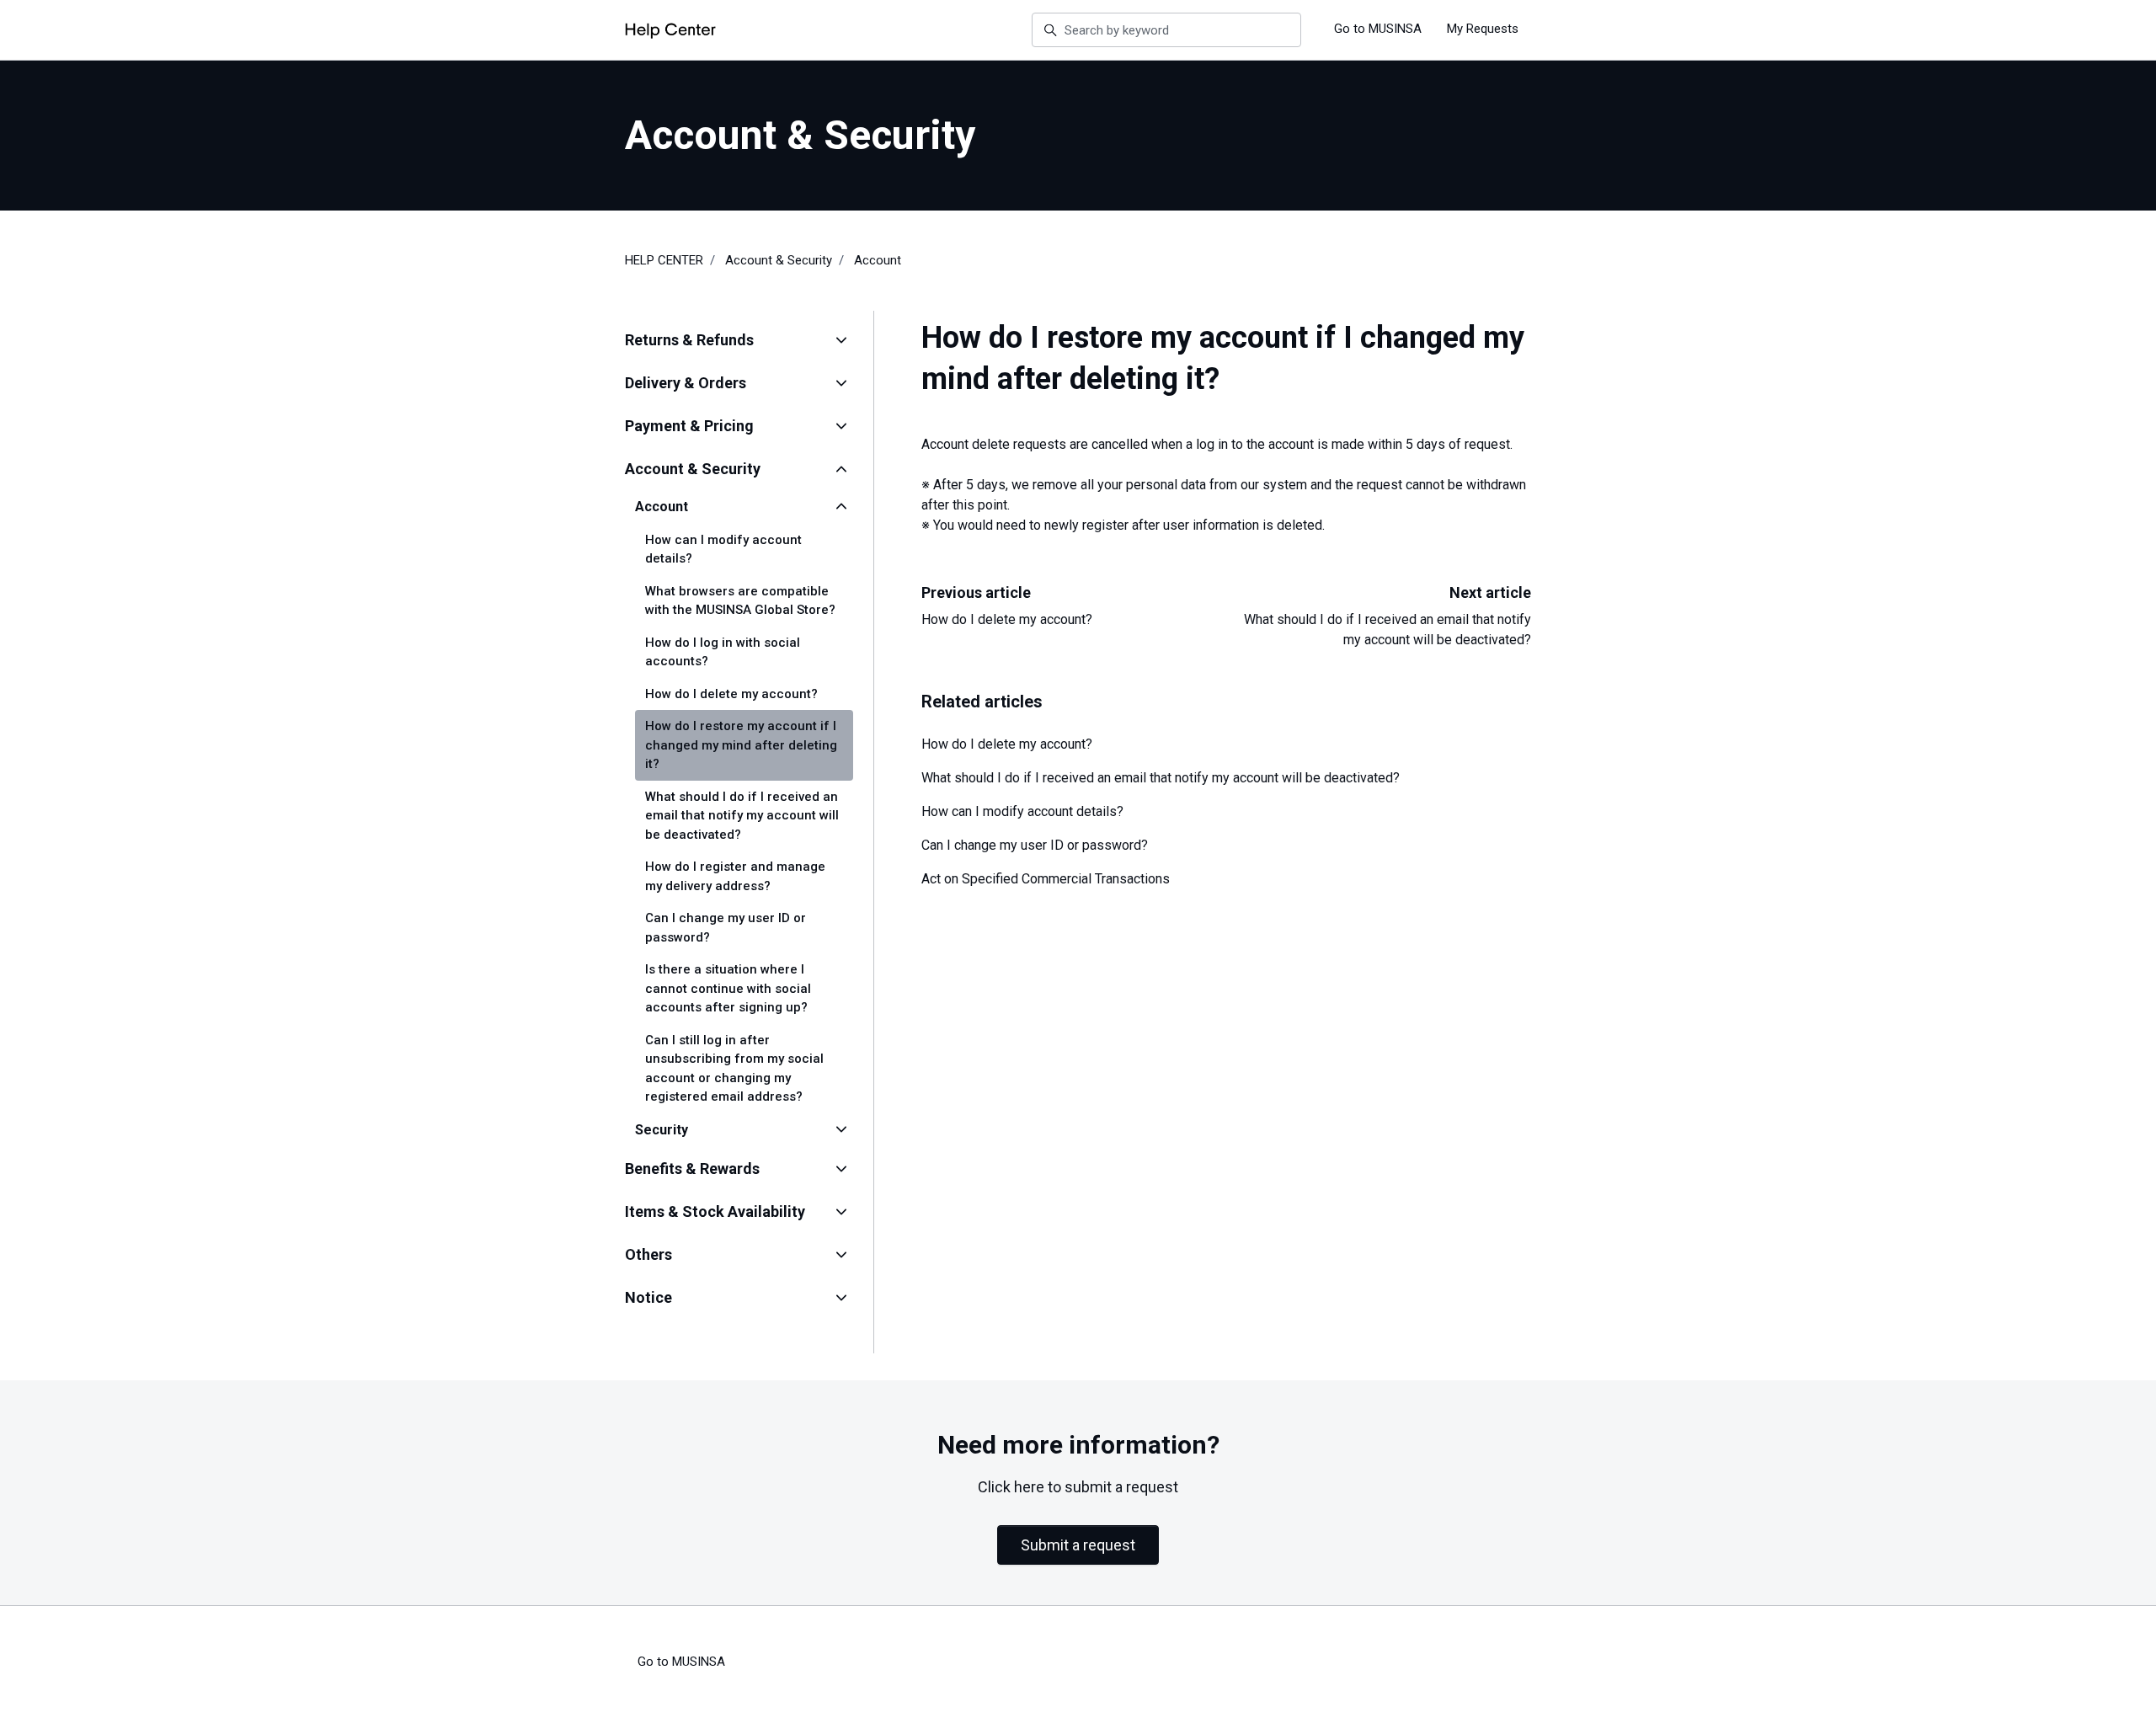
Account (878, 260)
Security (662, 1130)
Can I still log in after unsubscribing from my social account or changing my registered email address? (734, 1069)
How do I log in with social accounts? (723, 652)
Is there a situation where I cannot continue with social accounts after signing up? (728, 988)
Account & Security (779, 260)
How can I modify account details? (1022, 811)
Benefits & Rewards (692, 1168)
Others (648, 1254)
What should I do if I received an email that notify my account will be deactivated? (1161, 778)
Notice (648, 1297)
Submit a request (1078, 1545)
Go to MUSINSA (1378, 29)
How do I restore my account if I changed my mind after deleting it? (741, 745)
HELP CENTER (664, 260)
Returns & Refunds (689, 340)
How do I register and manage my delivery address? (735, 876)
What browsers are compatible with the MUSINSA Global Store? (740, 601)
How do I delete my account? (1007, 619)
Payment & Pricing (689, 426)
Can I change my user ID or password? (1035, 845)
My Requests (1483, 29)
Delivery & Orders (686, 383)
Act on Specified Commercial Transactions (1046, 879)
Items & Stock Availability (715, 1211)
